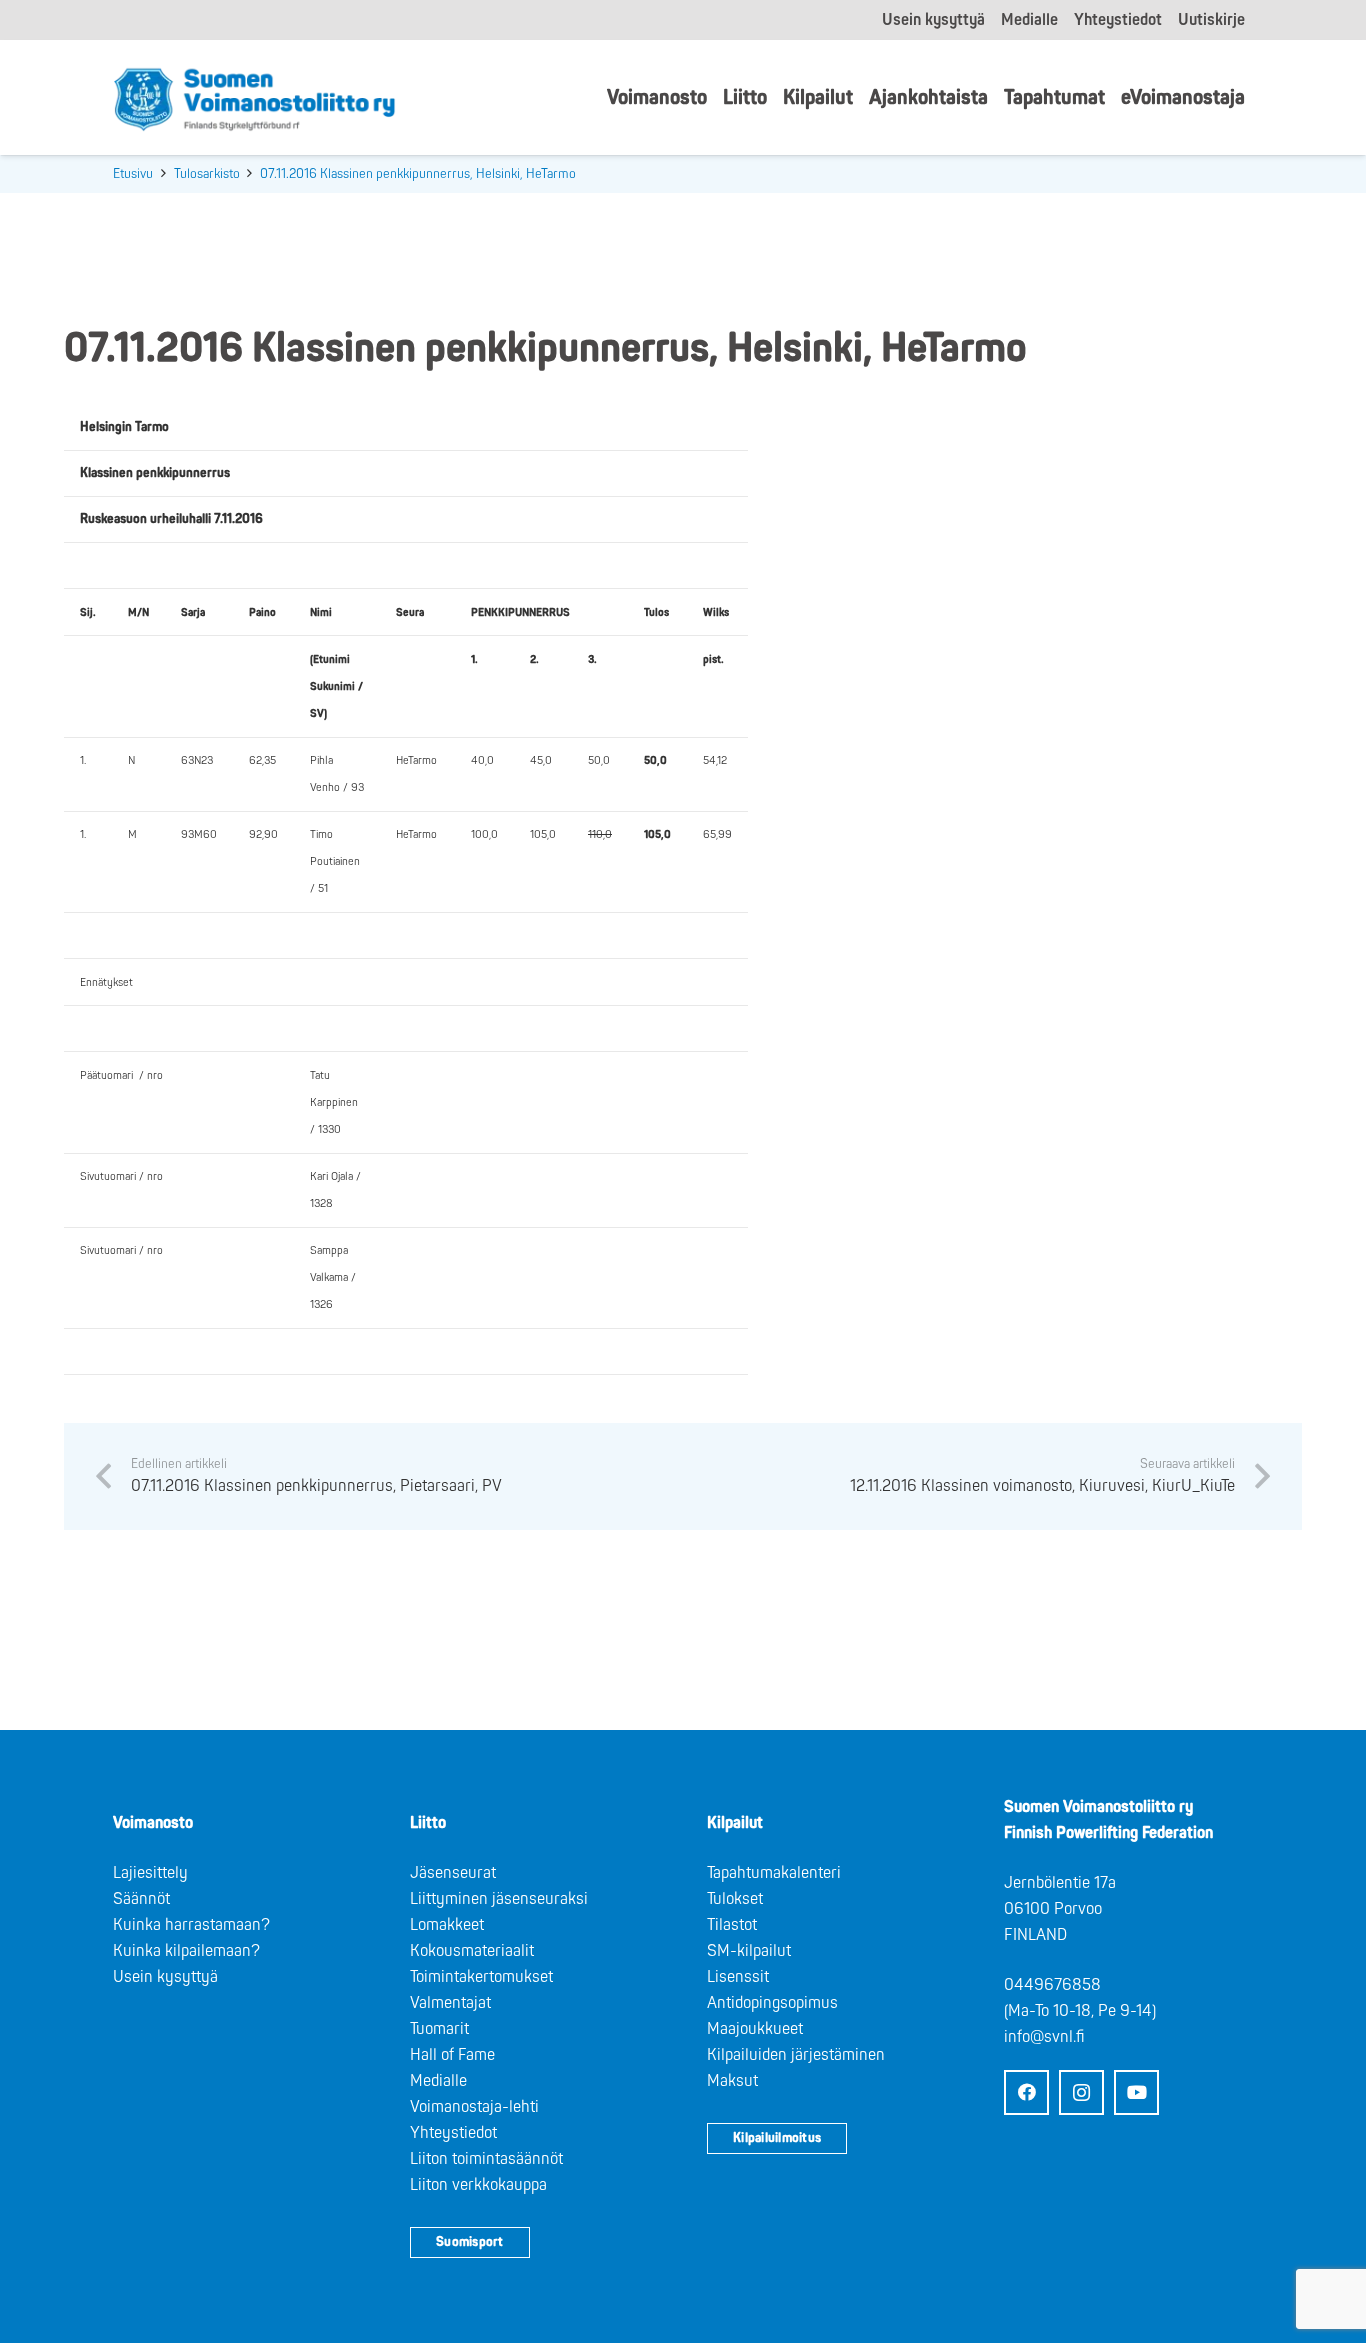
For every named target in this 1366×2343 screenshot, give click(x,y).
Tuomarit (439, 2029)
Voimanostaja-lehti (474, 2107)
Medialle (438, 2081)
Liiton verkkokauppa (478, 2185)
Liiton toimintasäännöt (486, 2159)
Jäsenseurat (453, 1873)
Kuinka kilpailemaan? (186, 1951)
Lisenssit (738, 1977)
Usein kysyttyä (165, 1977)
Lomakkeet (447, 1925)
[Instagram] (1081, 2092)
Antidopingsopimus (772, 2003)
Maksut (732, 2081)
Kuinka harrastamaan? (191, 1925)
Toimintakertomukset (481, 1977)
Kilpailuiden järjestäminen (796, 2055)
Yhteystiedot (453, 2133)
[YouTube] (1136, 2092)
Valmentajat (450, 2003)
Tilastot (732, 1925)
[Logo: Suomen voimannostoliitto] (254, 98)
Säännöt (141, 1899)
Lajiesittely (150, 1873)
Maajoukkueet (755, 2029)
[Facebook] (1026, 2092)
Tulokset (735, 1899)
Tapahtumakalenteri (774, 1873)
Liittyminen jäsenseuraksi (499, 1899)
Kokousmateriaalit (472, 1951)
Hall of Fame (452, 2055)
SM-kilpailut (749, 1951)
